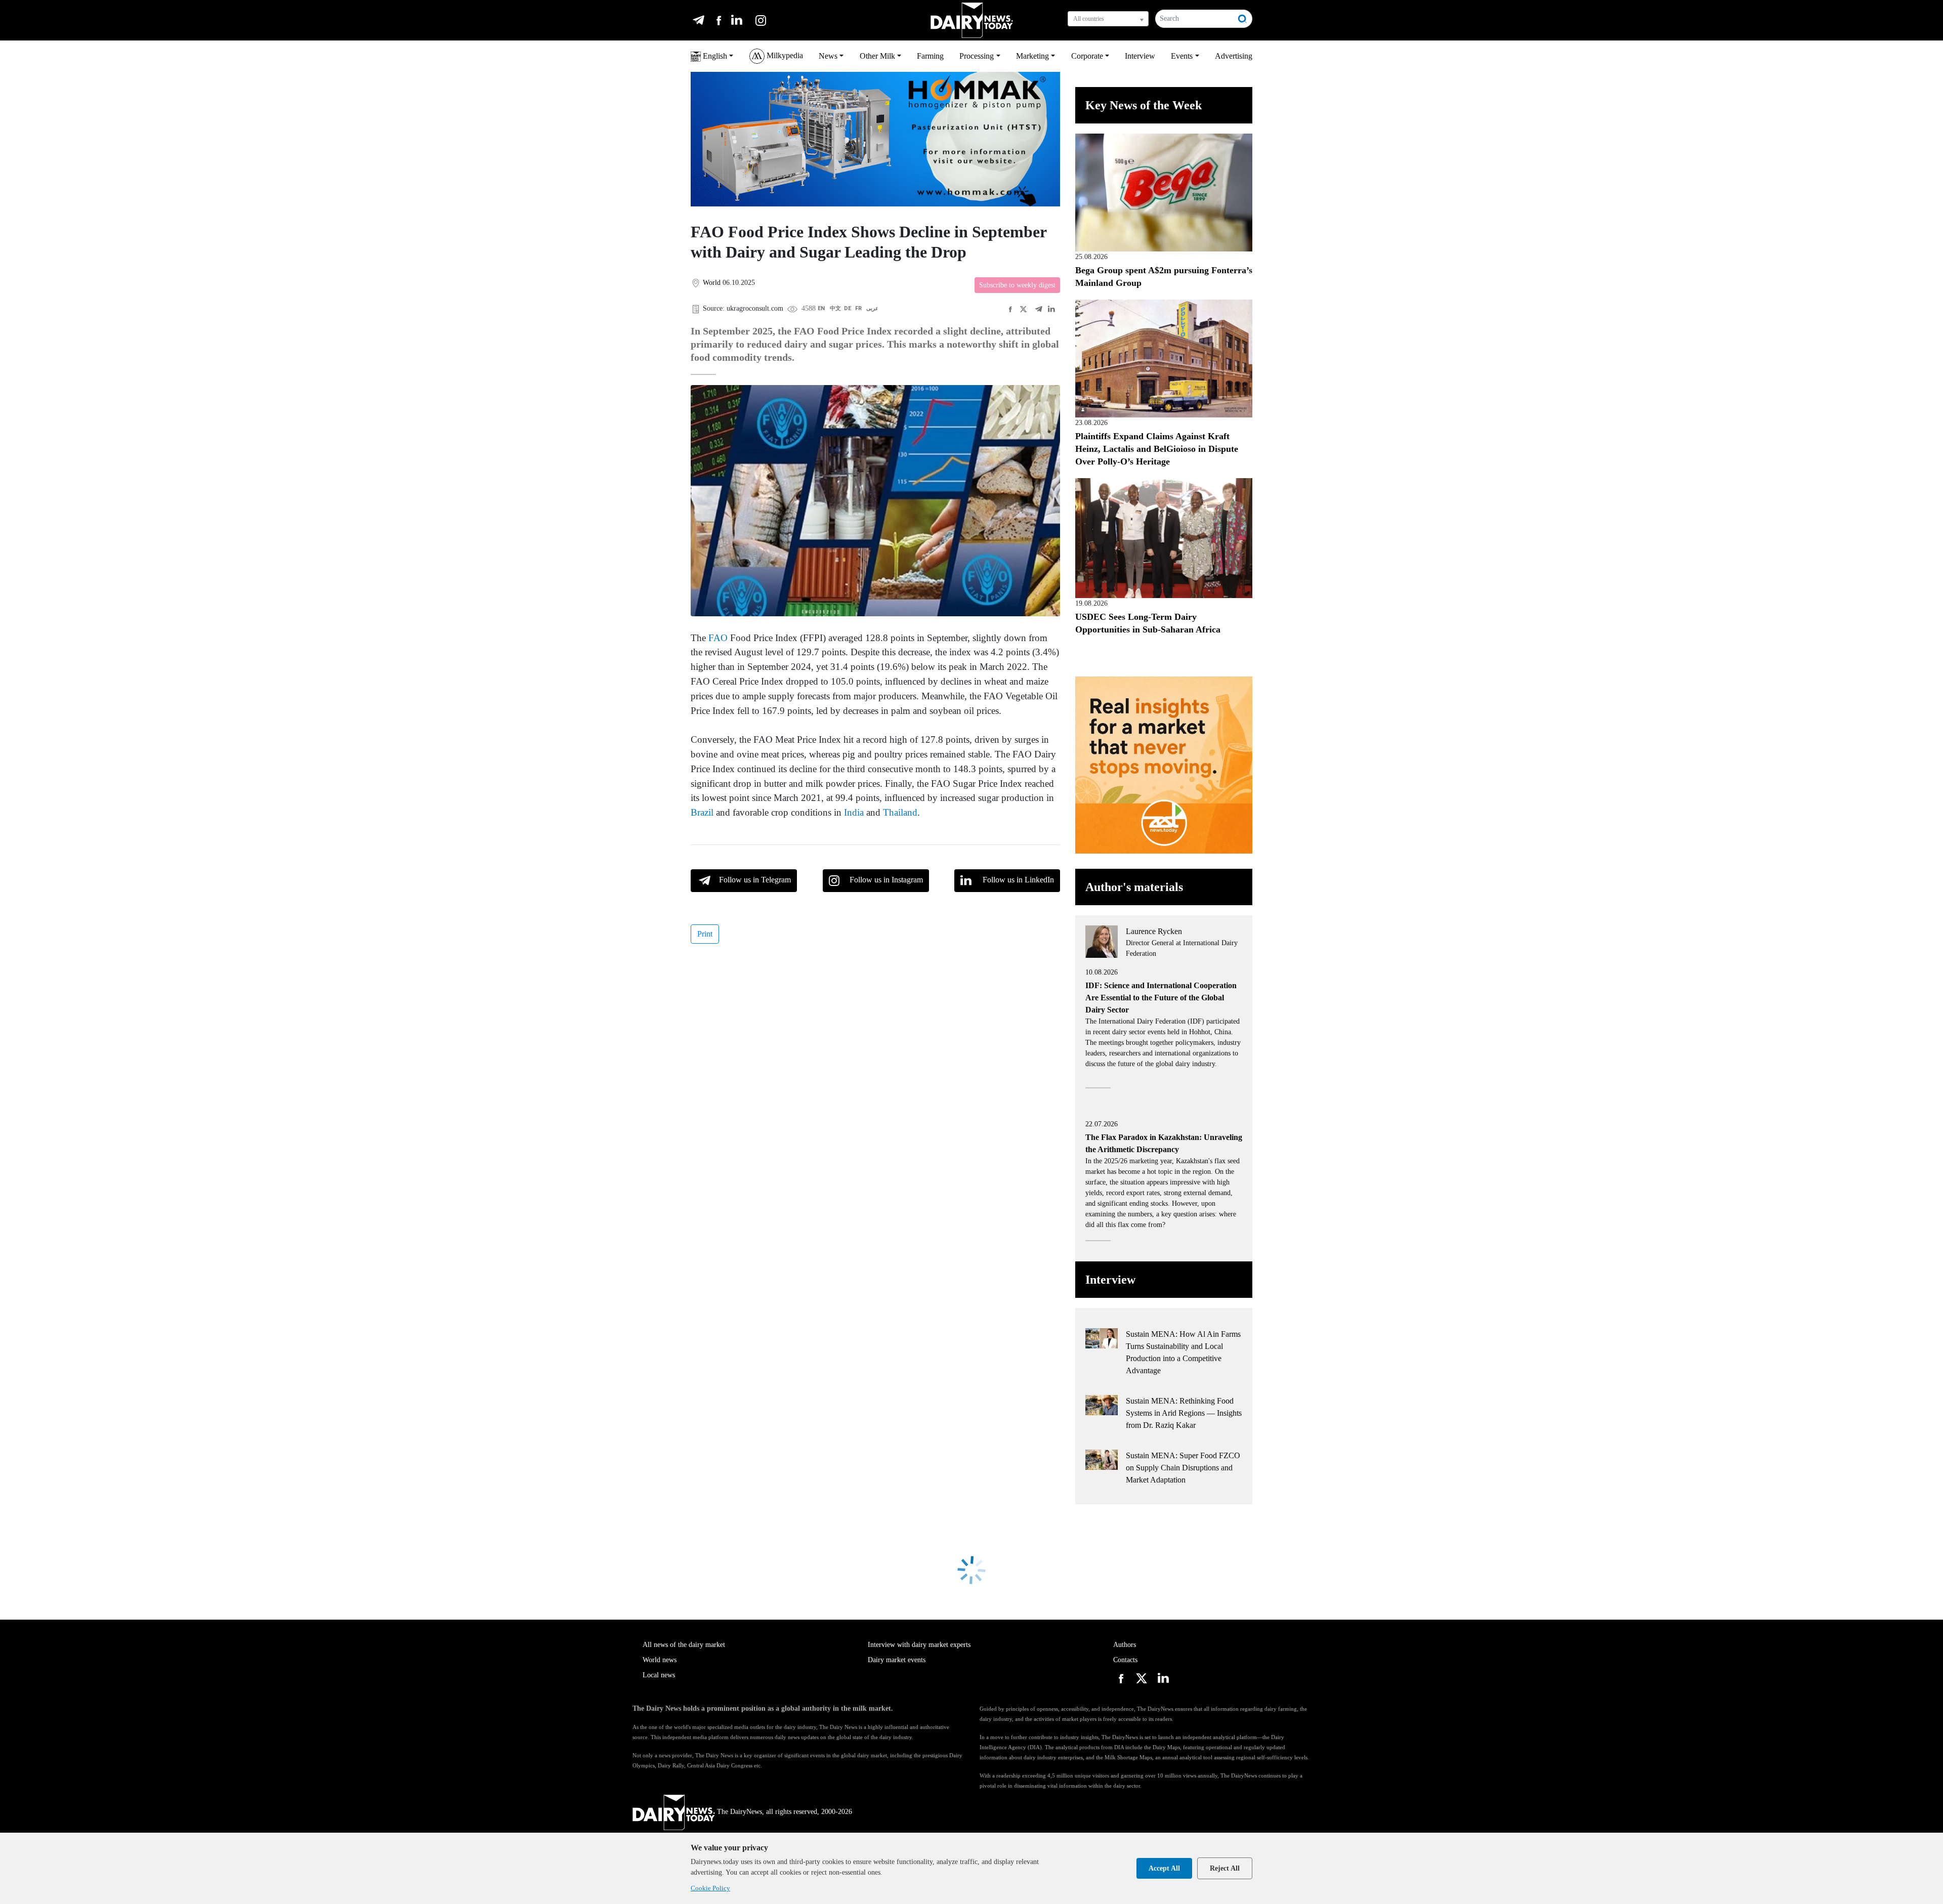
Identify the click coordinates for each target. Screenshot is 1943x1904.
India (854, 812)
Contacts (1125, 1660)
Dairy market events (897, 1660)
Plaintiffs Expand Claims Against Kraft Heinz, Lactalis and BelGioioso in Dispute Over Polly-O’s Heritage (1157, 449)
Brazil (702, 812)
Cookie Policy (710, 1888)
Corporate (1087, 56)
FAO (718, 638)
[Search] (1243, 19)
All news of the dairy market (684, 1645)
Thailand (900, 812)
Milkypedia (784, 55)
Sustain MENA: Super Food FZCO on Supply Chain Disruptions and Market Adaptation (1183, 1468)
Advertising (1234, 56)
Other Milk (877, 56)
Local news (659, 1675)
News (828, 56)
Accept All (1164, 1868)
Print (705, 934)
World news (660, 1660)
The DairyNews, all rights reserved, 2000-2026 (785, 1812)
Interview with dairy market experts (919, 1645)
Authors (1125, 1645)
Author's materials (1134, 887)
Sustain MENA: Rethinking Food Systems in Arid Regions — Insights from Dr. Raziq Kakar (1184, 1413)
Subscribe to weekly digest (1017, 285)
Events (1182, 56)
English (714, 56)
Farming (930, 56)
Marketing (1032, 56)
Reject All (1225, 1868)
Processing (977, 56)
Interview (1140, 56)
